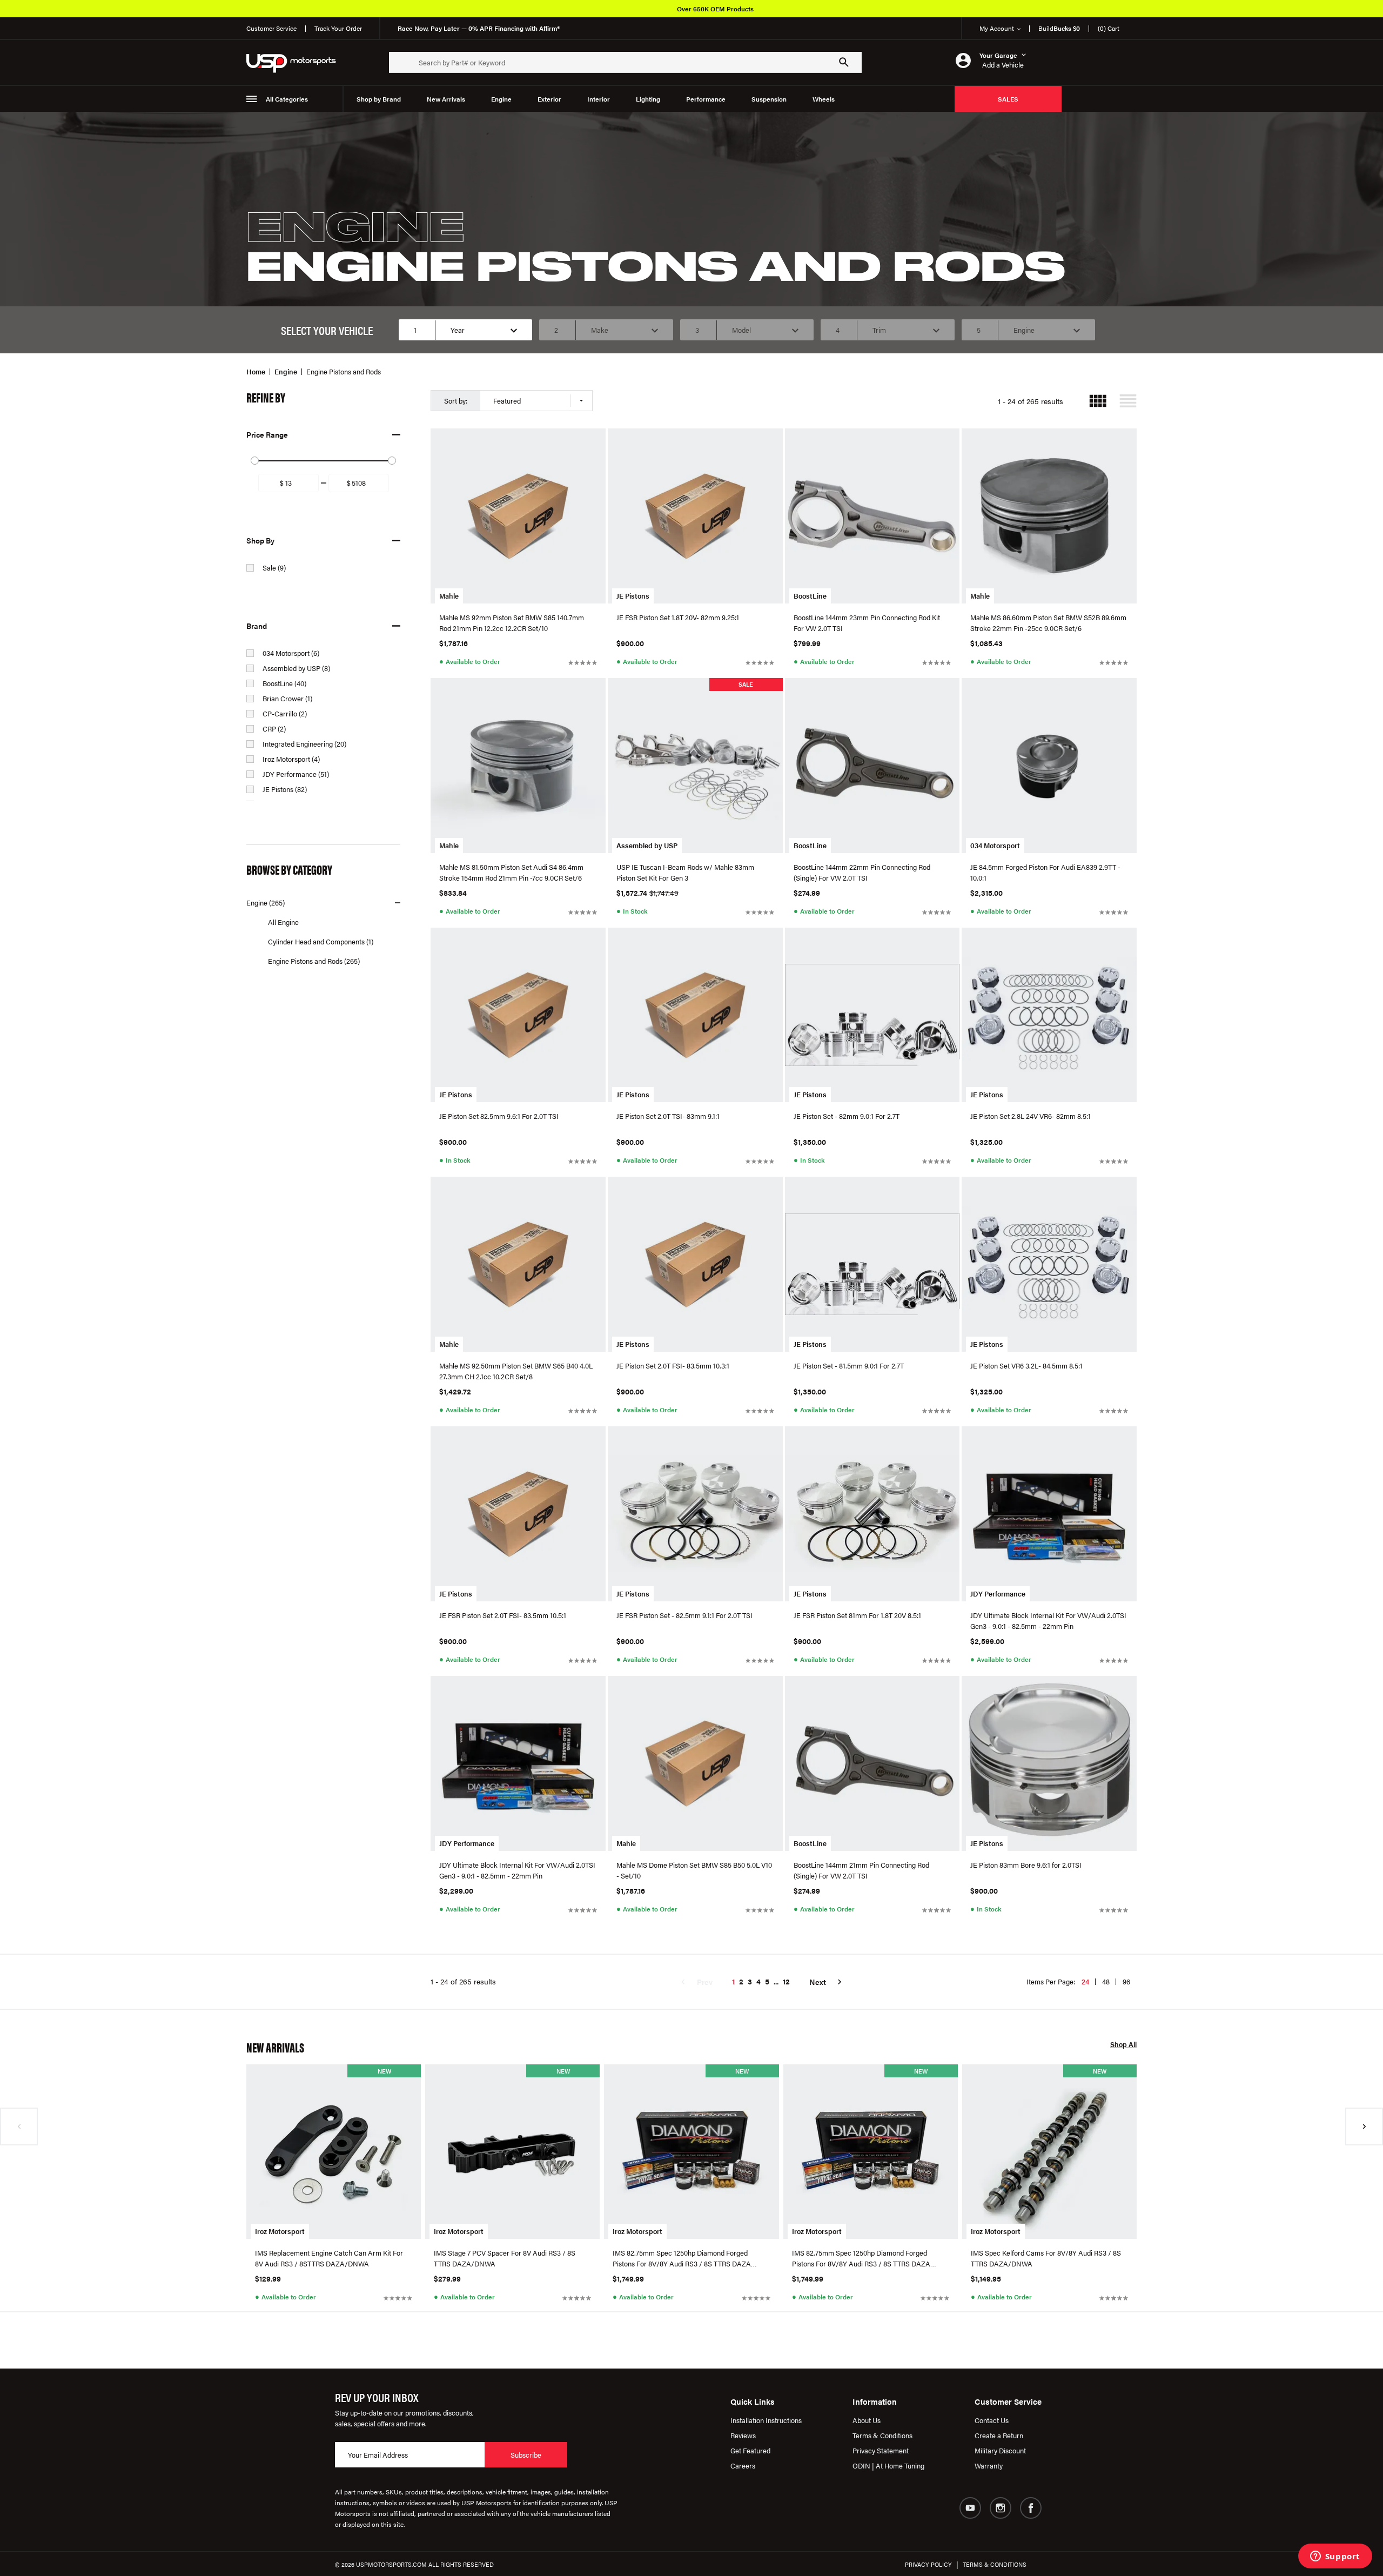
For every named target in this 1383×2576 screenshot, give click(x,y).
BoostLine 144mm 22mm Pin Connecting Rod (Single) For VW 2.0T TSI (862, 872)
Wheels (824, 99)
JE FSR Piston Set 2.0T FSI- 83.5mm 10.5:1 (503, 1615)
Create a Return (999, 2435)
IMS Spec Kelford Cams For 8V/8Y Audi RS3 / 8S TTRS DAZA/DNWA (1046, 2258)
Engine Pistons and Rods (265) (314, 961)
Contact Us (992, 2420)
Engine (501, 99)
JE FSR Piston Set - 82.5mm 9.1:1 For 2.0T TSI (684, 1615)
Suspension (769, 99)
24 (1085, 1981)
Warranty (989, 2466)
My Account (997, 28)
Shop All (1123, 2045)
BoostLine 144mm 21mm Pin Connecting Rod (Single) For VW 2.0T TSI (861, 1870)
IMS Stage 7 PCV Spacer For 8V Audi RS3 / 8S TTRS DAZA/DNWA (505, 2258)
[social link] (970, 2508)
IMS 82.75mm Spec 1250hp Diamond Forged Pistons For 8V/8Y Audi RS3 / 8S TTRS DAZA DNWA (682, 2258)
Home (256, 371)
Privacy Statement (881, 2450)
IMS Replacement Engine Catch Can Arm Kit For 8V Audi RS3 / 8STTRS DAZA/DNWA (329, 2258)
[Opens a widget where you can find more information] (1335, 2557)
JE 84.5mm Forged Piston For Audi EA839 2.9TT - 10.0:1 (1045, 872)
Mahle (449, 596)
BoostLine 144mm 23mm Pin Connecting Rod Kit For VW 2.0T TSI (867, 623)
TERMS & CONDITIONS (995, 2564)
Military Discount (1000, 2450)
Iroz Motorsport (280, 2231)
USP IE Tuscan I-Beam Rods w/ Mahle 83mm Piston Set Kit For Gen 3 (685, 872)
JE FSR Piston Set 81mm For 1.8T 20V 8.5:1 (857, 1615)
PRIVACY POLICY (928, 2564)
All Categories (287, 99)
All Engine (283, 922)
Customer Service (271, 28)
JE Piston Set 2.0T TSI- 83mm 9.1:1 (668, 1116)
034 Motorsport (995, 845)
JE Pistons (633, 596)
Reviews (743, 2435)
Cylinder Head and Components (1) (321, 941)
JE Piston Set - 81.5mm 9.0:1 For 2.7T (849, 1366)
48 (1106, 1981)
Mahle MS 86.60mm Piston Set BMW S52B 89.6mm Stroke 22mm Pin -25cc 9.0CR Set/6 (1048, 623)
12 (786, 1981)
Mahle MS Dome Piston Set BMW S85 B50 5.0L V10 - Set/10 (694, 1870)
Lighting (648, 99)
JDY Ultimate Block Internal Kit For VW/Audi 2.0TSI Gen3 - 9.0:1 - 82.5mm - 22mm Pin (1048, 1621)
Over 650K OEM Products (715, 9)
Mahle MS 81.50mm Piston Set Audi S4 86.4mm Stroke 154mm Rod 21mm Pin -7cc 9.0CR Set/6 (511, 872)
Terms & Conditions (882, 2435)
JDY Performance (998, 1594)
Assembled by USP (647, 845)
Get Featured (750, 2450)
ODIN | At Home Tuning (888, 2466)
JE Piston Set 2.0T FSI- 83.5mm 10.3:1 (673, 1366)
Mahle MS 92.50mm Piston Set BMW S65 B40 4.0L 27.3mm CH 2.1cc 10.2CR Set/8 (516, 1371)
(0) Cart (1109, 28)
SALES (1008, 99)
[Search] (844, 62)
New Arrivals (446, 99)
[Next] (1364, 2126)
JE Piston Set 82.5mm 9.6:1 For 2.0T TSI (499, 1116)
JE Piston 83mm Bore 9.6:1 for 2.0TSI (1026, 1865)
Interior (599, 99)
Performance (706, 99)
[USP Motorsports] (298, 62)
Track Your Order (338, 28)
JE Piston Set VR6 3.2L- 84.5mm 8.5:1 (1026, 1366)
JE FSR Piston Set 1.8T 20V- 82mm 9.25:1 (678, 617)
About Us (867, 2420)
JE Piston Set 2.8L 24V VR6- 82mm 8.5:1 (1030, 1116)
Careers (743, 2466)
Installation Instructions (766, 2420)
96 (1126, 1981)
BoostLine (810, 596)
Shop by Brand (379, 99)
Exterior (549, 99)
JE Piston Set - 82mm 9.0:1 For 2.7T (847, 1116)
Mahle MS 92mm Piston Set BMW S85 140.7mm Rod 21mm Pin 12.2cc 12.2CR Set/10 (512, 623)
